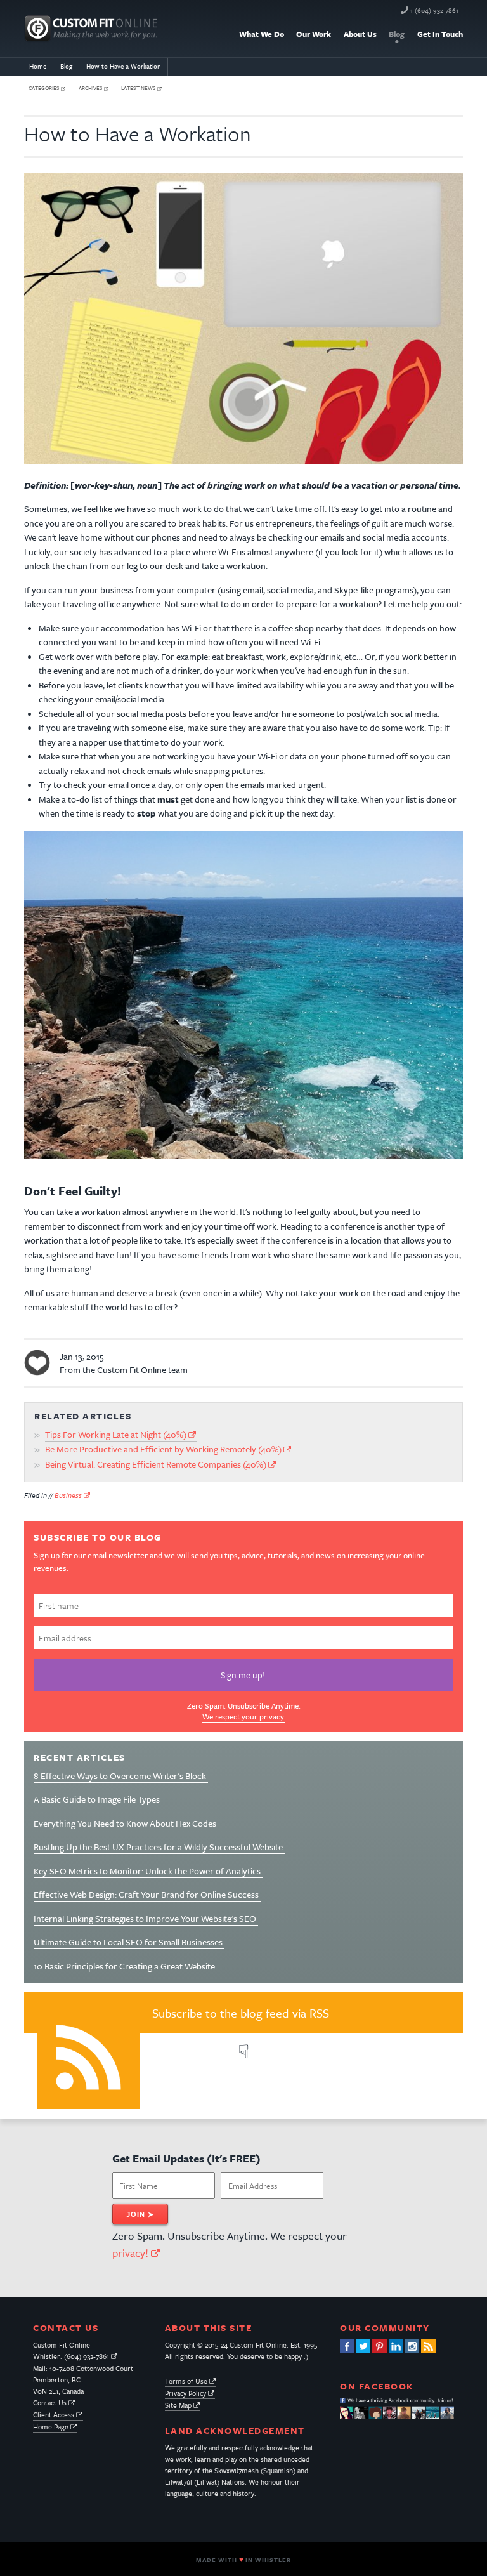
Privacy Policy (185, 2393)
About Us (360, 34)
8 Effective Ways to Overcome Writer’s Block (121, 1776)
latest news (139, 89)
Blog (397, 34)
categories (44, 89)
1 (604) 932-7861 (434, 10)
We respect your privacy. (244, 1716)
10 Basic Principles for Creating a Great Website (125, 1966)
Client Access (54, 2415)
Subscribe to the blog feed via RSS (241, 2013)
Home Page (51, 2427)
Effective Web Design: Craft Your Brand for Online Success (147, 1894)
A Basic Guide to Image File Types (98, 1799)
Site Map (178, 2405)
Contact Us (50, 2402)
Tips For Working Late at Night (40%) (116, 1434)
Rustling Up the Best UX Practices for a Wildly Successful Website (159, 1847)
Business (68, 1495)
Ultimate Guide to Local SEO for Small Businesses (129, 1942)
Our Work (314, 34)
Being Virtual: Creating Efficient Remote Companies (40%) (156, 1464)
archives (91, 89)
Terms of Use (186, 2381)
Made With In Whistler (243, 2560)
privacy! (130, 2253)
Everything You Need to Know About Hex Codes (126, 1823)
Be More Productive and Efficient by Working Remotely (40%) (163, 1449)
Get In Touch (440, 34)
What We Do (262, 34)
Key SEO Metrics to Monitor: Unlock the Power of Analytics (148, 1871)
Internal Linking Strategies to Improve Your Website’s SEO (146, 1918)
